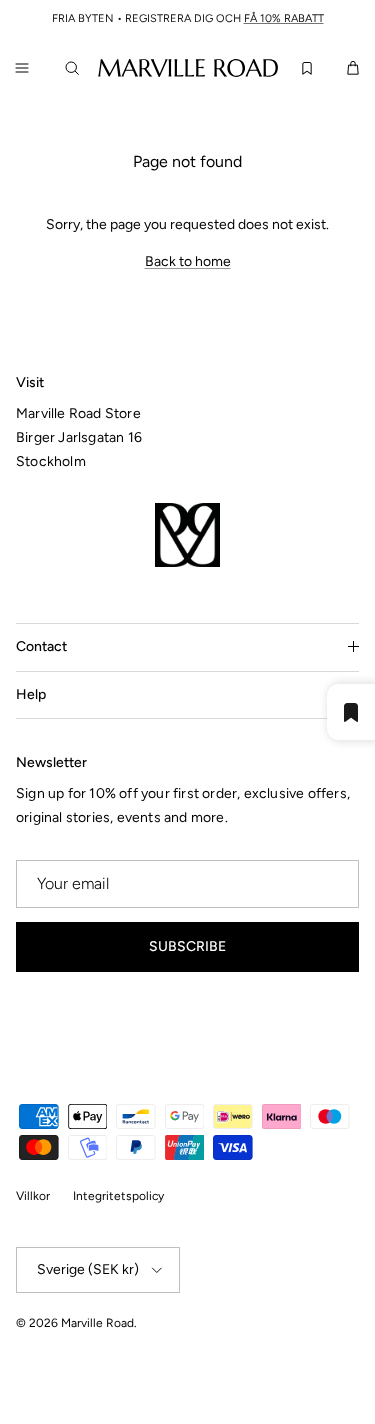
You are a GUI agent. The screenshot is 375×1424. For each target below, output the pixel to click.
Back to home (188, 261)
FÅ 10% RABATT (284, 18)
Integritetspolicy (118, 1196)
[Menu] (22, 68)
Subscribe (187, 946)
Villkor (33, 1196)
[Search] (76, 68)
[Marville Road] (188, 67)
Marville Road (97, 1323)
